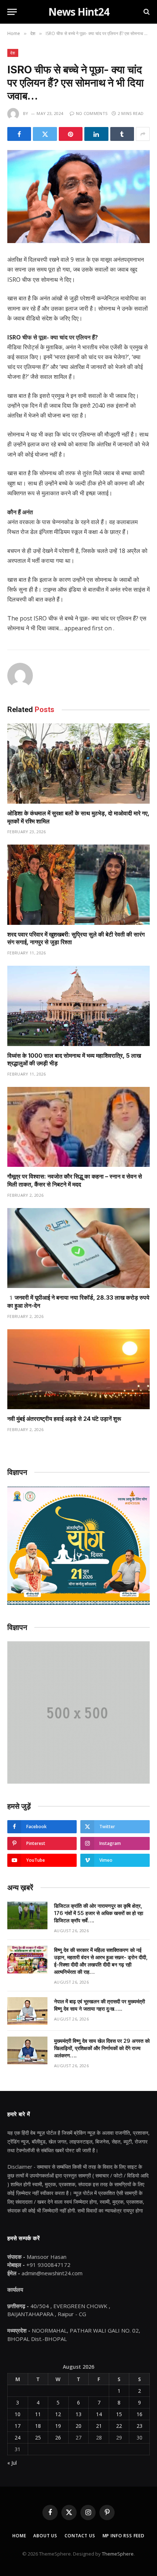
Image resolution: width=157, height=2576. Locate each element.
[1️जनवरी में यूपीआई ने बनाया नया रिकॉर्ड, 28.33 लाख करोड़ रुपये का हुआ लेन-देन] (78, 1248)
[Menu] (12, 12)
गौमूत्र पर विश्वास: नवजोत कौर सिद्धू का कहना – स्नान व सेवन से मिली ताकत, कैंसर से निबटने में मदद (75, 1180)
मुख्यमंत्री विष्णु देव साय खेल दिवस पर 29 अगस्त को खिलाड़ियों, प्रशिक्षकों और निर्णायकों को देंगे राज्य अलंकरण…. (102, 2048)
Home (19, 2536)
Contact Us (80, 2536)
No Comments (92, 113)
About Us (45, 2536)
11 (38, 2414)
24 (18, 2437)
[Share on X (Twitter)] (45, 134)
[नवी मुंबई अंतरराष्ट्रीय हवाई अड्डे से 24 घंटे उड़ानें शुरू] (78, 1369)
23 (139, 2426)
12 (58, 2414)
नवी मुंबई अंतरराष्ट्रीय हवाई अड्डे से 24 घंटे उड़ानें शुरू (64, 1419)
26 (58, 2437)
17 (18, 2426)
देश (13, 53)
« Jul (12, 2463)
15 (119, 2414)
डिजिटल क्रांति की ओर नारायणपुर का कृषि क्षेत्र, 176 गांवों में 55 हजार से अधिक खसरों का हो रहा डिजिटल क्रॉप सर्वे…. (99, 1913)
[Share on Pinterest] (71, 134)
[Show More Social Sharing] (143, 134)
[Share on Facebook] (19, 134)
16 (139, 2414)
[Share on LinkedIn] (96, 134)
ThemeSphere (118, 2554)
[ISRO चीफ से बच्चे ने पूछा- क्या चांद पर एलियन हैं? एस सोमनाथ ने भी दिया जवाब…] (78, 197)
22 (119, 2426)
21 (99, 2426)
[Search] (146, 12)
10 (18, 2414)
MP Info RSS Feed (124, 2536)
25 (38, 2437)
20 (78, 2426)
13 (78, 2414)
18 (38, 2426)
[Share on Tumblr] (122, 134)
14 (99, 2414)
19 (58, 2426)
